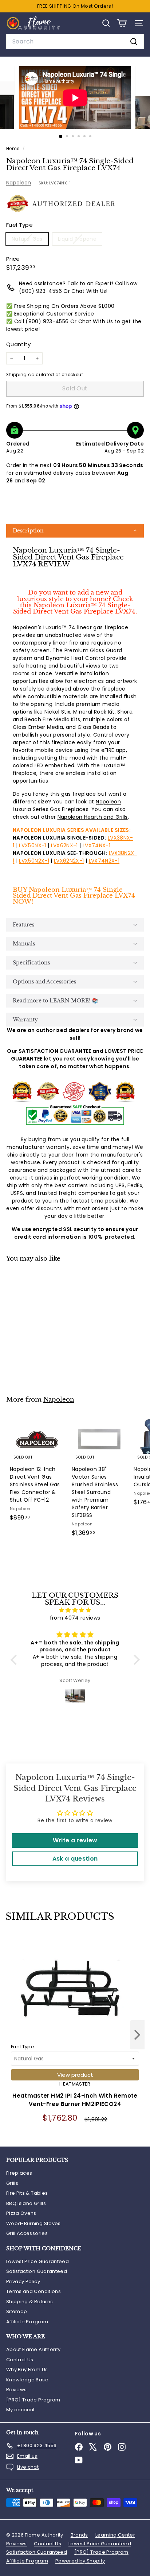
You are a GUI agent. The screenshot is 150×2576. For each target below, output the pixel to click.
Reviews (16, 2390)
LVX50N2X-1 (34, 861)
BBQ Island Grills (26, 2203)
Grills (12, 2183)
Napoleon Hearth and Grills (93, 817)
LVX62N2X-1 (69, 861)
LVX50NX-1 (32, 845)
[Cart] (122, 23)
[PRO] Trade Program (33, 2400)
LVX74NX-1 (96, 845)
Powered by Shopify (80, 2561)
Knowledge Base (27, 2380)
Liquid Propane (80, 240)
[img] (75, 1610)
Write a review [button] (75, 1840)
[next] (137, 2036)
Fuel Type (23, 2047)
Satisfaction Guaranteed (37, 2271)
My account (21, 2410)
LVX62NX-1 (64, 845)
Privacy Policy (23, 2281)
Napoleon (19, 183)
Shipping (17, 375)
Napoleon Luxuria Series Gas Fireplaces (67, 805)
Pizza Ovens (21, 2213)
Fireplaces (19, 2173)
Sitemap (17, 2311)
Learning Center (115, 2535)
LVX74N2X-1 (104, 861)
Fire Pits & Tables (27, 2193)
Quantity (19, 344)
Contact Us (20, 2360)
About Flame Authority (33, 2349)
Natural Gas (30, 240)
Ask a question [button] (75, 1859)
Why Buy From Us (27, 2369)
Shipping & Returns (29, 2302)
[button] (75, 531)
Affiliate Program (27, 2322)
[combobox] (75, 42)
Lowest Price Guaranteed (37, 2261)
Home (13, 149)
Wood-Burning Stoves (33, 2223)
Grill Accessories (27, 2233)
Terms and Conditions (33, 2291)
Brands (79, 2535)
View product (75, 2075)
